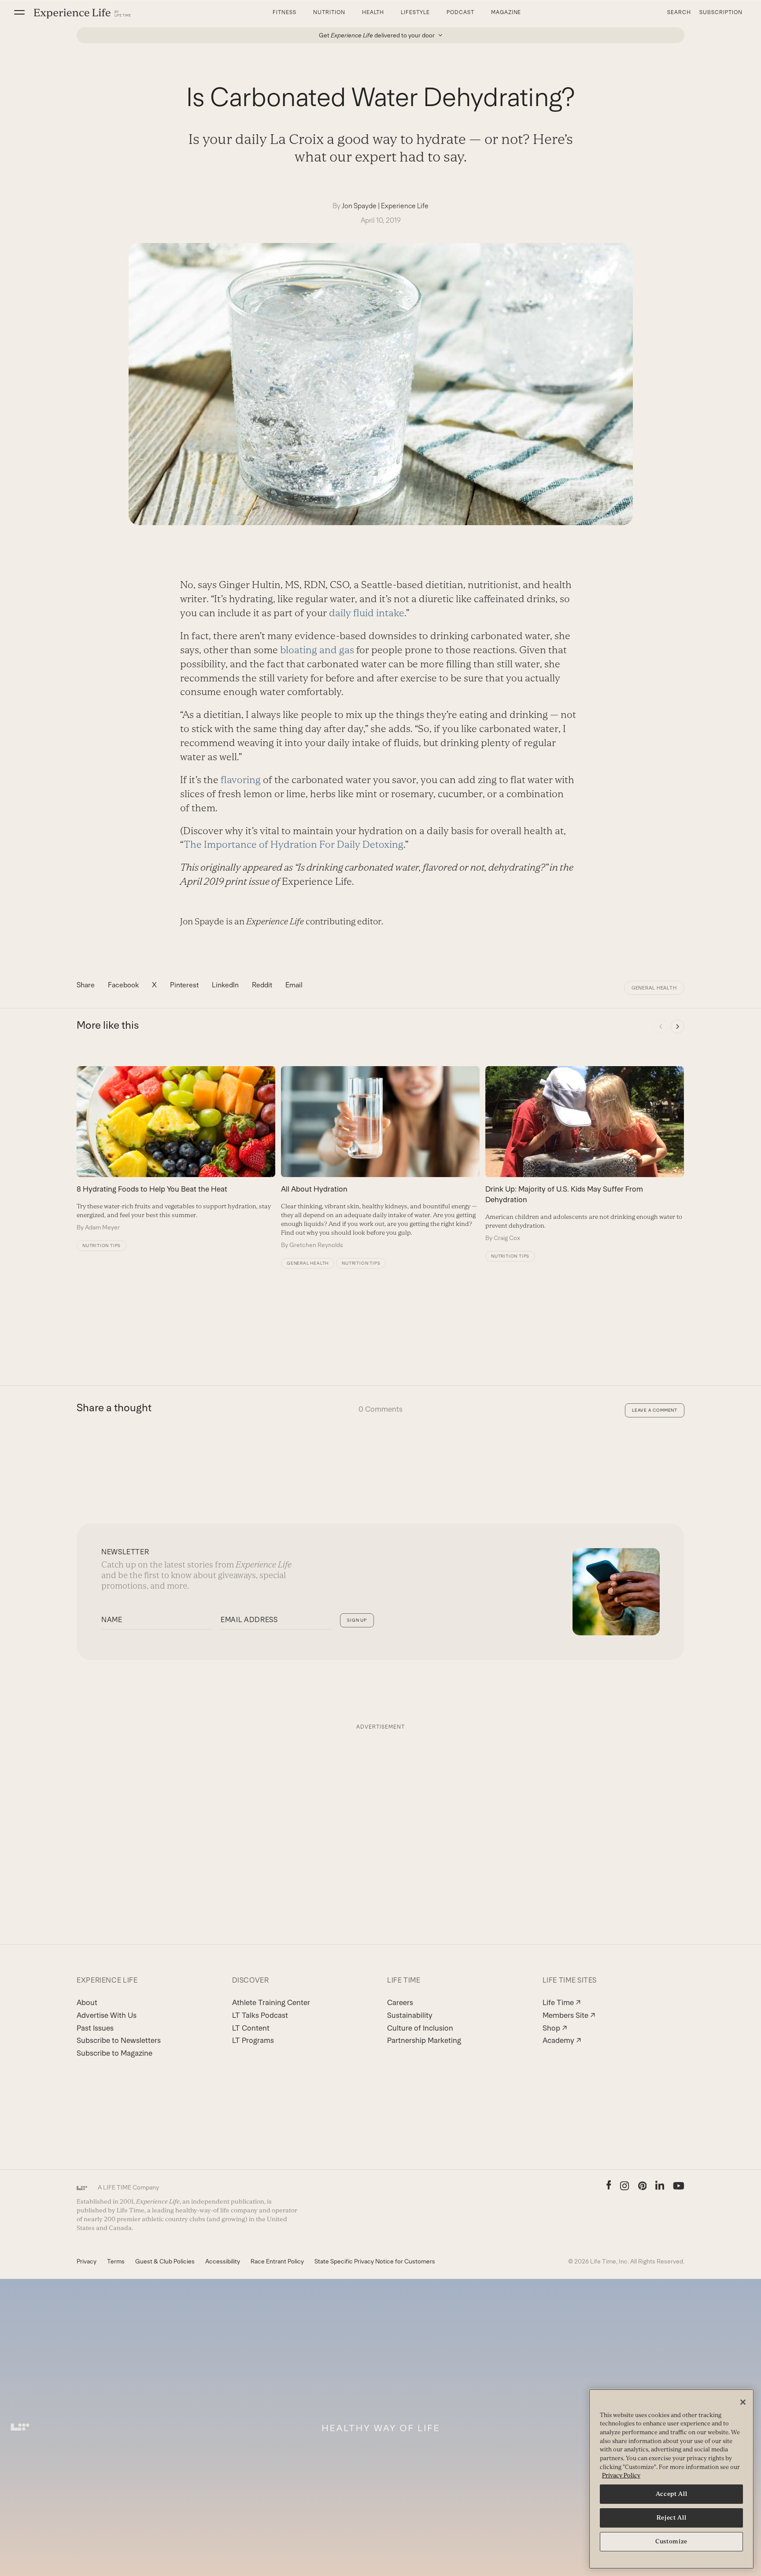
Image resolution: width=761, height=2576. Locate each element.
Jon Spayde (359, 206)
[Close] (743, 2402)
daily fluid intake (367, 613)
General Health (654, 988)
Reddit (262, 985)
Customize (671, 2541)
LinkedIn (225, 985)
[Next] (677, 1027)
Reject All (672, 2518)
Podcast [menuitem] (460, 12)
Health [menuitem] (373, 12)
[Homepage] (82, 13)
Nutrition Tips (102, 1246)
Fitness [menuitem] (284, 12)
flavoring (241, 780)
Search (679, 12)
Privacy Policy (621, 2475)
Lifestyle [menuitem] (415, 12)
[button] (19, 12)
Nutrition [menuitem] (329, 12)
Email (294, 985)
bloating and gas (317, 650)
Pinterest (184, 985)
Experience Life (405, 206)
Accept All (672, 2494)
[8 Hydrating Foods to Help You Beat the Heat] (176, 1149)
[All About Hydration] (380, 1158)
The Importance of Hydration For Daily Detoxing (294, 845)
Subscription (721, 12)
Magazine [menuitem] (506, 12)
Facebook (123, 985)
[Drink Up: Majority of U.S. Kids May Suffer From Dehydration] (585, 1154)
